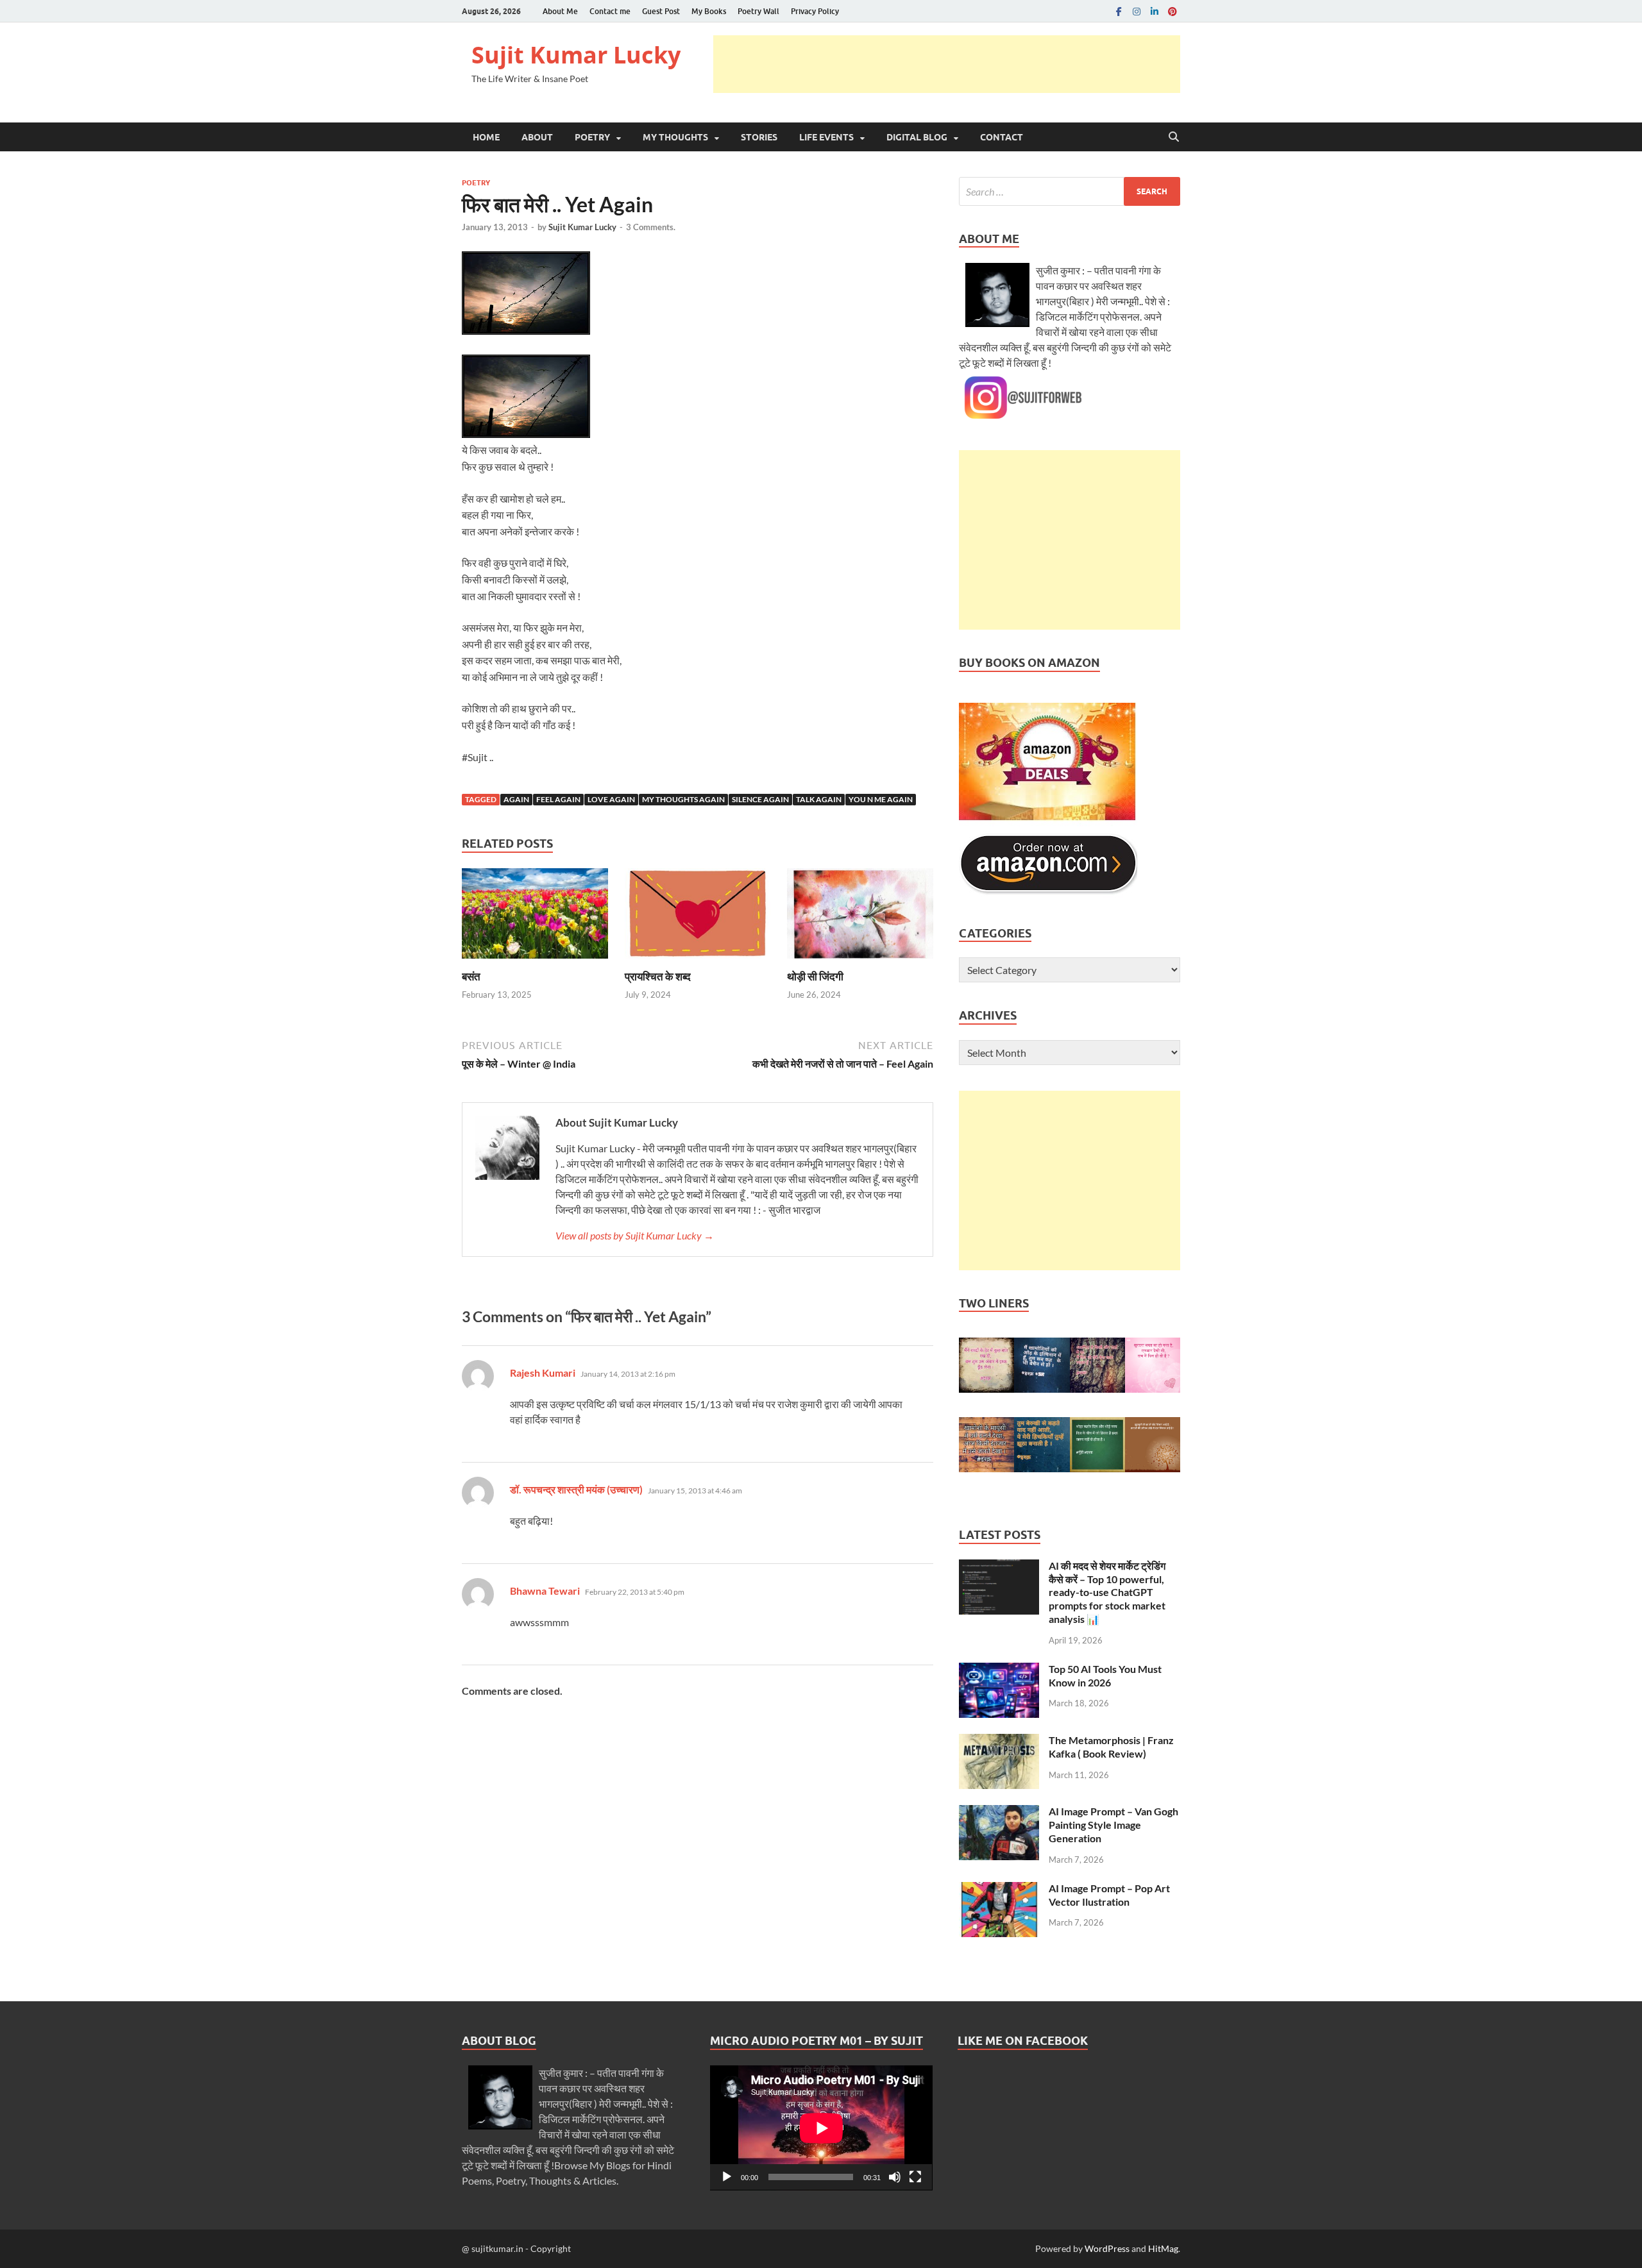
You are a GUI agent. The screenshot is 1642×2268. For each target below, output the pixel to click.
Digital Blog (917, 137)
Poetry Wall (758, 11)
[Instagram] (1137, 11)
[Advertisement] (947, 64)
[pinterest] (1172, 11)
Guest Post (661, 11)
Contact (1002, 137)
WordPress (1107, 2248)
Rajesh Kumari (543, 1373)
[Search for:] (1070, 191)
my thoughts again (683, 799)
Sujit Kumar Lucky (576, 55)
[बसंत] (535, 917)
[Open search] (1174, 137)
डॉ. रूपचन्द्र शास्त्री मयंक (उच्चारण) (576, 1489)
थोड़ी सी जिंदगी (815, 976)
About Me (560, 11)
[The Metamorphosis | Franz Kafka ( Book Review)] (999, 1741)
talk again (819, 799)
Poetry (592, 137)
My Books (709, 11)
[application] (821, 2128)
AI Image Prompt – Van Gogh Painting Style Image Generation (1113, 1825)
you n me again (881, 799)
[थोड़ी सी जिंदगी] (860, 917)
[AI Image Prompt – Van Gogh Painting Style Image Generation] (999, 1812)
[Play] (727, 2177)
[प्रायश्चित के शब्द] (698, 917)
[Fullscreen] (915, 2177)
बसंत (471, 976)
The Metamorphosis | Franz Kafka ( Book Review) (1111, 1747)
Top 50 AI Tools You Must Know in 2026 (1105, 1676)
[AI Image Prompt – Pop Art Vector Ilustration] (999, 1889)
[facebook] (1119, 11)
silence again (760, 799)
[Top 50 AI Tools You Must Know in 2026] (999, 1670)
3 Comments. (651, 227)
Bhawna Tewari (545, 1591)
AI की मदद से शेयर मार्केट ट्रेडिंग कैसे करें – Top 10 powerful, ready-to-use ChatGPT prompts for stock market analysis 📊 (1107, 1592)
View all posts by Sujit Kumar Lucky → (635, 1235)
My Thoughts (675, 137)
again (516, 799)
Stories (759, 137)
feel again (558, 799)
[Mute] (895, 2177)
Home (486, 137)
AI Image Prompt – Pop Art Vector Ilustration (1109, 1895)
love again (611, 799)
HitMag (1163, 2248)
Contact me (610, 11)
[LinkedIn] (1155, 11)
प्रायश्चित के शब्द (658, 976)
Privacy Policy (815, 11)
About (537, 137)
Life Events (826, 137)
